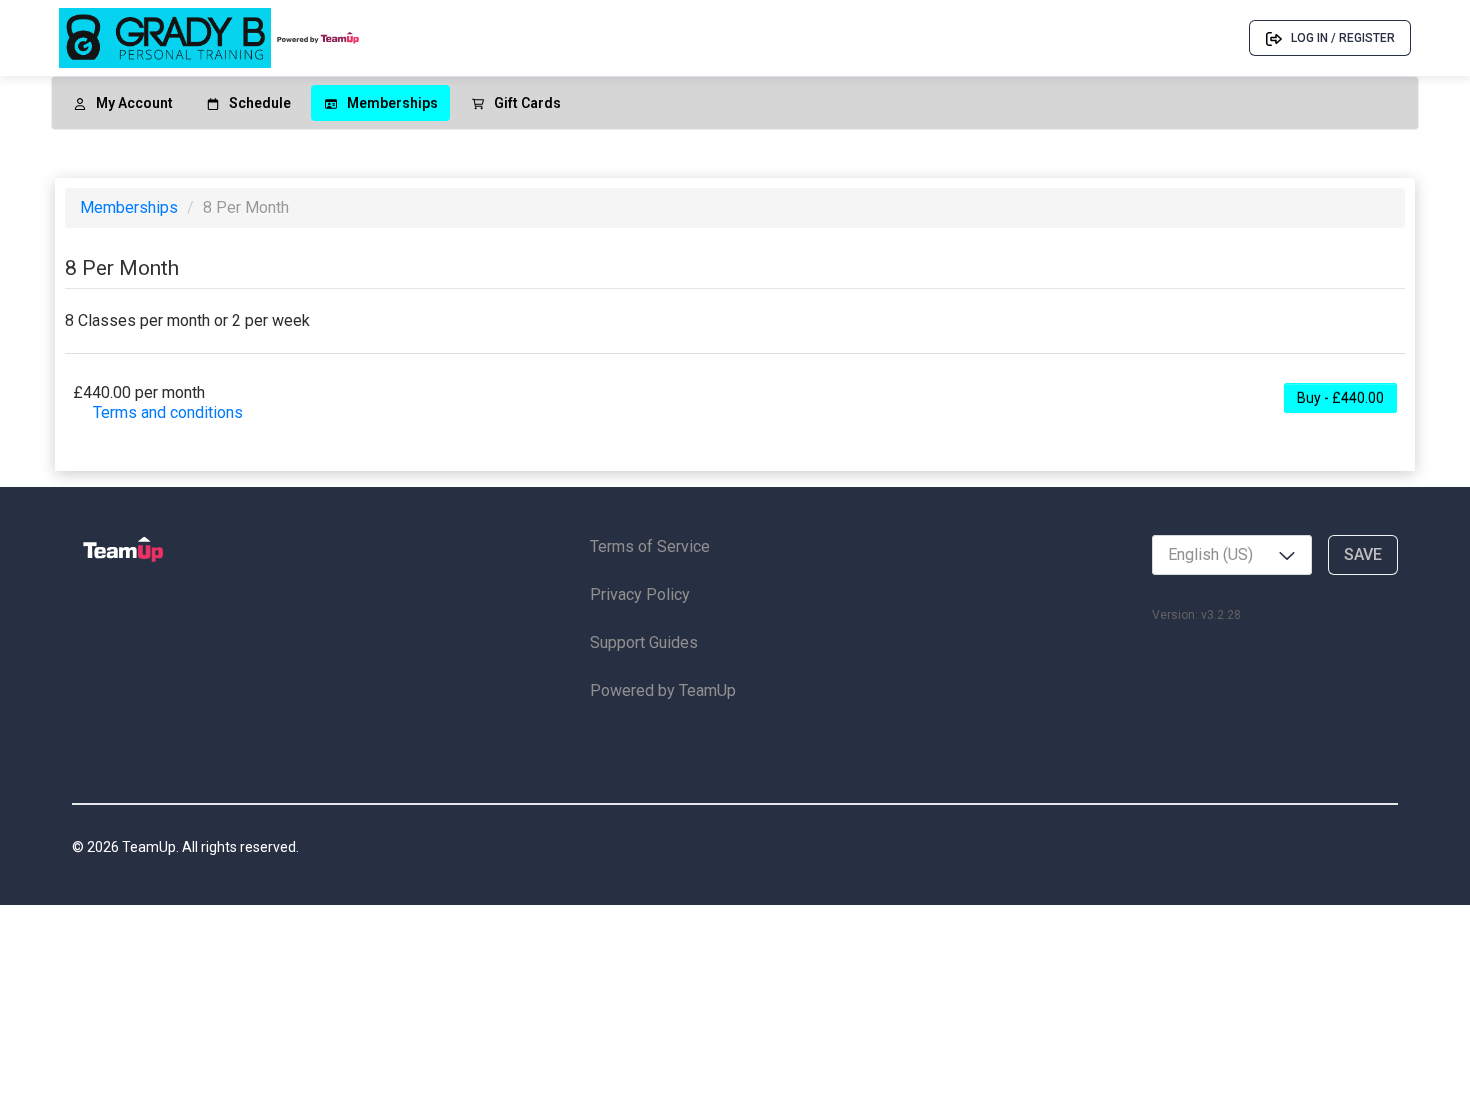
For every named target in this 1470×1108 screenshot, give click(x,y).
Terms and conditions (168, 412)
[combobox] (1232, 555)
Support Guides (644, 642)
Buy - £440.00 (1340, 398)
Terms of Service (650, 546)
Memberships (131, 207)
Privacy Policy (640, 594)
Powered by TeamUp (663, 690)
